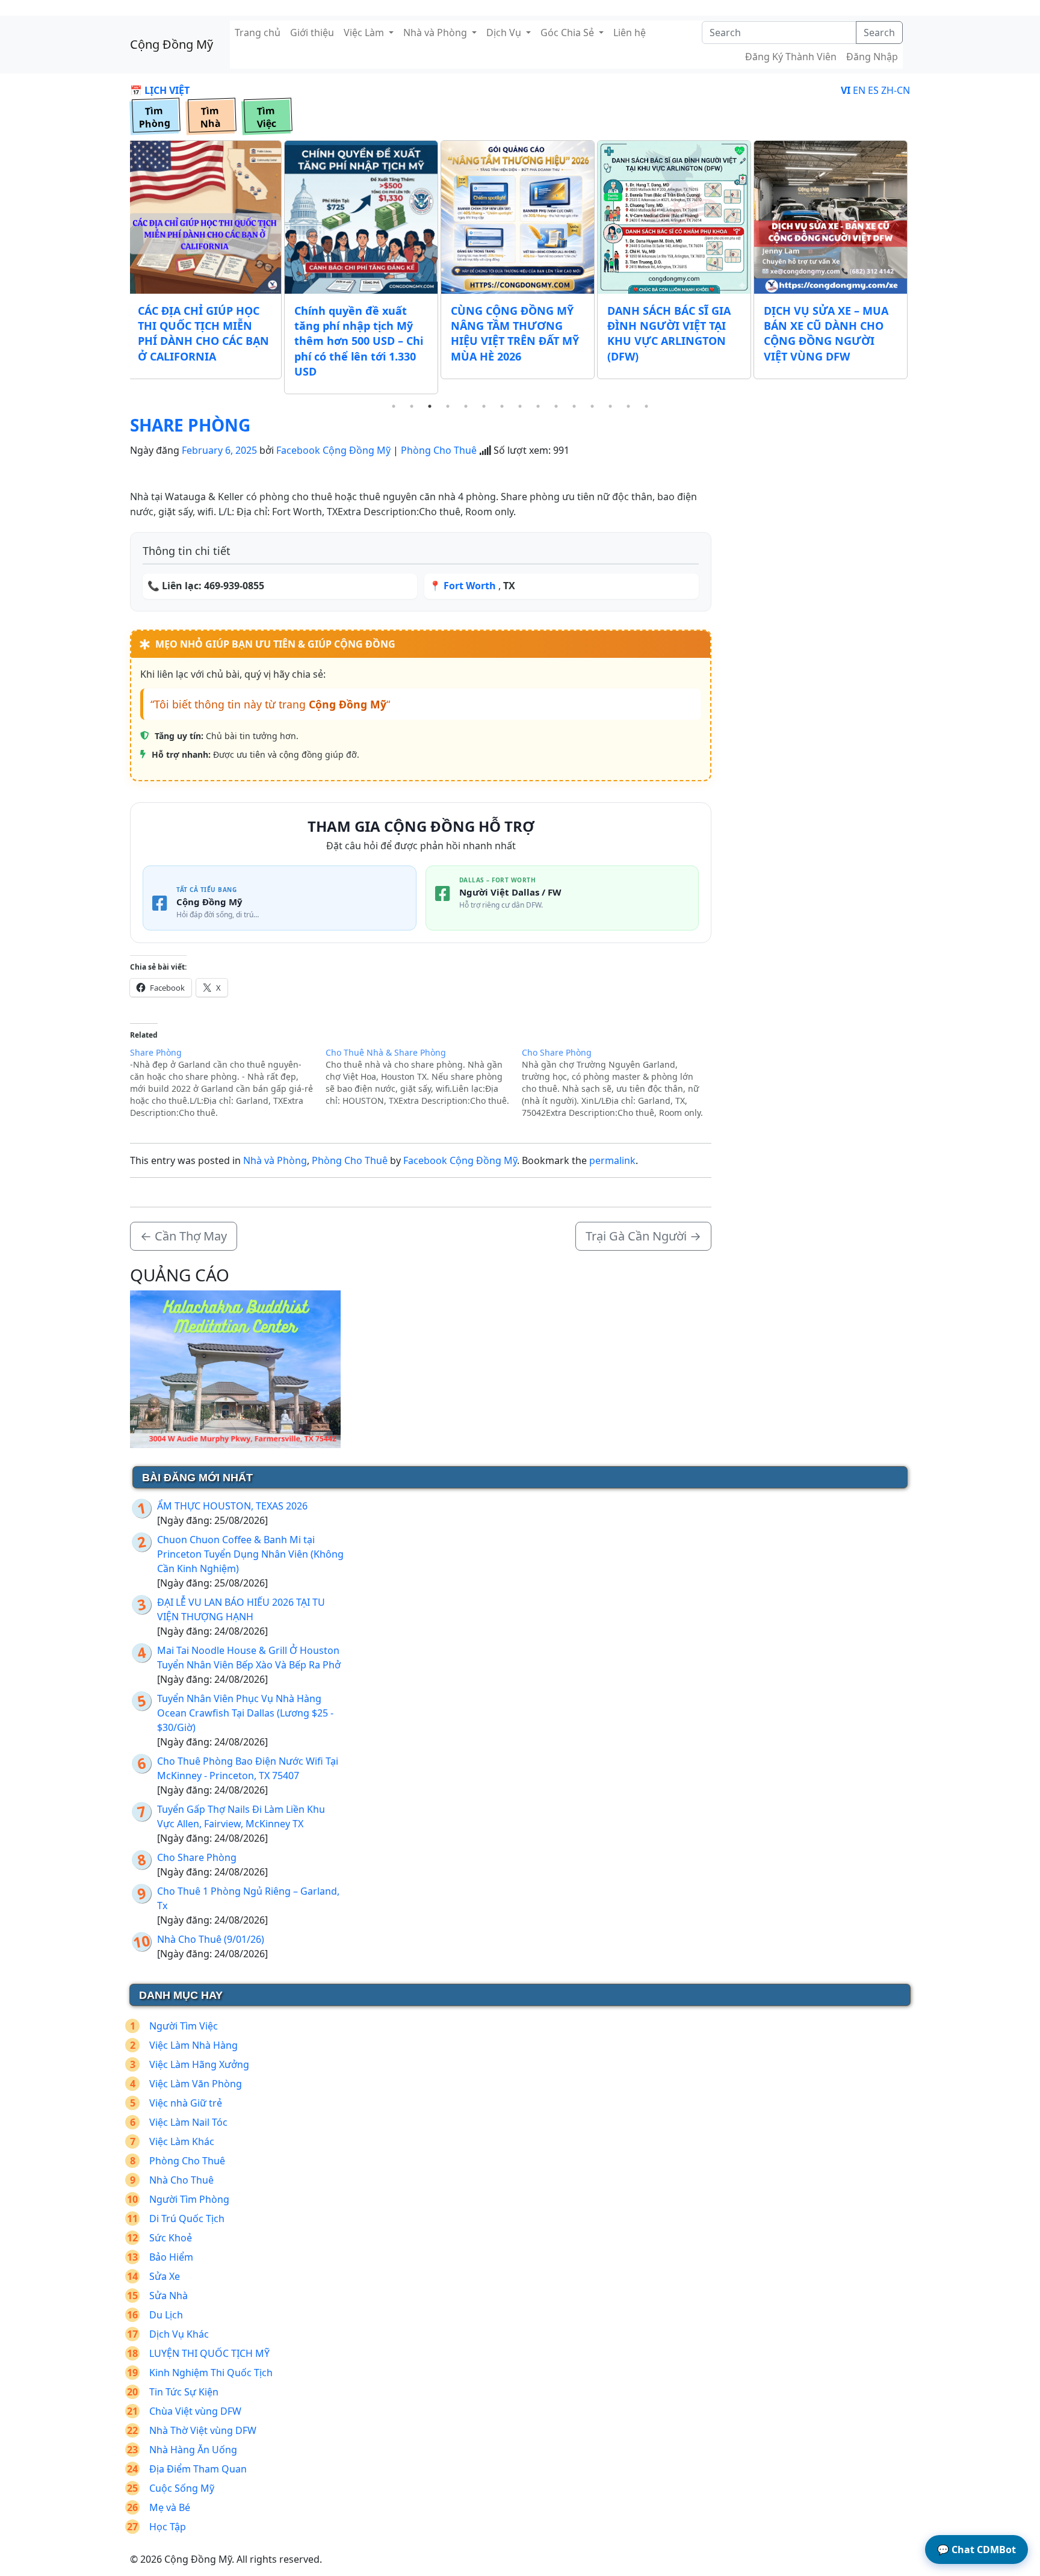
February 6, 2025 (219, 450)
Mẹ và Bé (170, 2507)
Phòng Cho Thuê (439, 450)
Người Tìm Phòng (189, 2199)
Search (879, 33)
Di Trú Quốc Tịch (187, 2218)
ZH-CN (896, 90)
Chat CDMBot (977, 2550)
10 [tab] (556, 406)
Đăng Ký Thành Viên (791, 57)
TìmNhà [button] (210, 117)
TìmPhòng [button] (154, 117)
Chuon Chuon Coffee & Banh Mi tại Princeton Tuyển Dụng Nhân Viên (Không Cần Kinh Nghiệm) (250, 1554)
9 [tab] (538, 406)
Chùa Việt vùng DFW (195, 2411)
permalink (612, 1160)
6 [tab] (484, 406)
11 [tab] (574, 406)
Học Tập (168, 2527)
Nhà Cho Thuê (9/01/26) (211, 1939)
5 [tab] (466, 406)
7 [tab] (502, 406)
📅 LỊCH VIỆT (160, 90)
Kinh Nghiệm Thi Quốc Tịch (211, 2373)
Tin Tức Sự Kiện (184, 2392)
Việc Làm (365, 33)
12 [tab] (592, 406)
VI (846, 90)
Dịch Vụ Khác (179, 2334)
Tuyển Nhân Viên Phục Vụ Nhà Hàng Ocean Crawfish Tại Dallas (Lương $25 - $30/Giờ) (245, 1713)
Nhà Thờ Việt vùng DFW (203, 2430)
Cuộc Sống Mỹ (182, 2488)
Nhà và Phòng (436, 33)
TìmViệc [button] (266, 117)
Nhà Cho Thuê (181, 2180)
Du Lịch (166, 2315)
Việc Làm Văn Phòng (196, 2084)
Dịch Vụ (505, 33)
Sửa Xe (165, 2276)
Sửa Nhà (169, 2296)
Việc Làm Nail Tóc (188, 2122)
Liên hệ (630, 33)
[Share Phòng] (228, 1083)
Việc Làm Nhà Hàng (193, 2045)
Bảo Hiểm (171, 2257)
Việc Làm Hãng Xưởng (199, 2064)
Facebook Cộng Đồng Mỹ (333, 450)
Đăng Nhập (872, 57)
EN (859, 90)
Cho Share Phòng (197, 1857)
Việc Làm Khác (182, 2141)
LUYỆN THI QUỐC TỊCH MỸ (209, 2353)
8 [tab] (520, 406)
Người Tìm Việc (184, 2026)
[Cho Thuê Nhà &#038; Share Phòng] (423, 1077)
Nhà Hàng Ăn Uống (193, 2450)
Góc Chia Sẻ (568, 33)
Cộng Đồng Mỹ (172, 44)
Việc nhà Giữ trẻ (186, 2103)
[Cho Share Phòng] (620, 1083)
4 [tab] (448, 406)
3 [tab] (430, 406)
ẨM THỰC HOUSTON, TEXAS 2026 (232, 1506)
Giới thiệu (312, 33)
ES (873, 90)
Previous (121, 268)
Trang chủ (258, 33)
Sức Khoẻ (171, 2238)
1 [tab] (394, 406)
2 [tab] (412, 406)
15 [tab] (646, 406)
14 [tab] (628, 406)
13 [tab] (610, 406)
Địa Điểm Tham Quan (198, 2469)
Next (919, 268)
